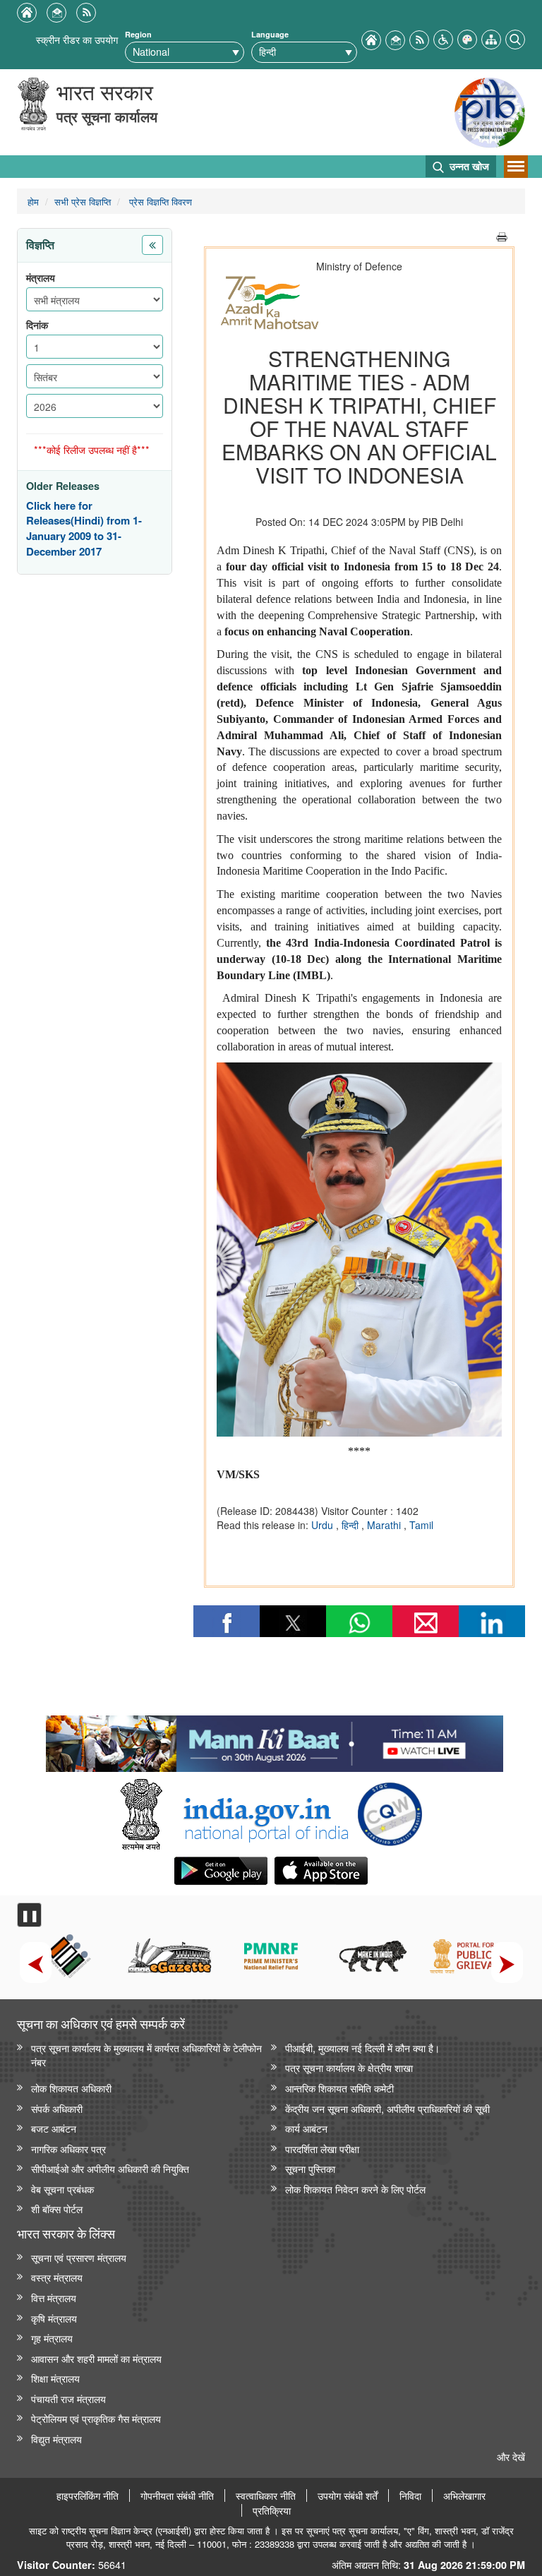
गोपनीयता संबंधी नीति (177, 2496)
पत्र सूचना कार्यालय (107, 116)
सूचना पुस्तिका (310, 2168)
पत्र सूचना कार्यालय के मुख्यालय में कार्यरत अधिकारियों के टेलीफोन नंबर (146, 2055)
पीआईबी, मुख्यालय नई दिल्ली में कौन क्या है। (362, 2048)
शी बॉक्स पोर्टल (57, 2209)
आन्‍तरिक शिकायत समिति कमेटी (339, 2088)
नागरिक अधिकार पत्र (68, 2149)
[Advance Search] (515, 38)
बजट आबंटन (54, 2128)
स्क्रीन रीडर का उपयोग (77, 39)
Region (138, 34)
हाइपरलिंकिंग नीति (88, 2496)
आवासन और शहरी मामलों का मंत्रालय (96, 2358)
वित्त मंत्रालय (54, 2298)
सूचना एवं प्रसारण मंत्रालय (79, 2257)
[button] (443, 38)
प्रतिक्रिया (272, 2510)
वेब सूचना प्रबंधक (62, 2189)
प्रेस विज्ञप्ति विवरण (159, 202)
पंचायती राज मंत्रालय (68, 2398)
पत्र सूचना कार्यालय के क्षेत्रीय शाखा (349, 2067)
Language (270, 34)
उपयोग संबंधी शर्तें (348, 2496)
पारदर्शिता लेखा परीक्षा (322, 2149)
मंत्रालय (41, 278)
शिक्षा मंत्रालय (55, 2378)
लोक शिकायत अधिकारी (71, 2088)
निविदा (410, 2496)
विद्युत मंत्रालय (56, 2439)
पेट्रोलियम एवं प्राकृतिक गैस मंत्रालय (96, 2418)
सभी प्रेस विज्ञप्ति (83, 202)
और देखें (511, 2456)
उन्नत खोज (468, 166)
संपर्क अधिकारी (57, 2108)
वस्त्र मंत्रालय (57, 2277)
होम (33, 202)
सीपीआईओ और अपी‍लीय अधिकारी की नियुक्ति (110, 2168)
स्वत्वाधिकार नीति (266, 2496)
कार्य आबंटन (306, 2128)
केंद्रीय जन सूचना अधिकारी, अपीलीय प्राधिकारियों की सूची (387, 2108)
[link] (274, 1740)
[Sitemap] (491, 38)
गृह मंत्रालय (52, 2338)
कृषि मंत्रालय (54, 2318)
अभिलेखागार (464, 2496)
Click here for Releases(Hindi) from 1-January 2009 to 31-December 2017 (84, 529)
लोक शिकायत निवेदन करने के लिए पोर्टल (355, 2189)
